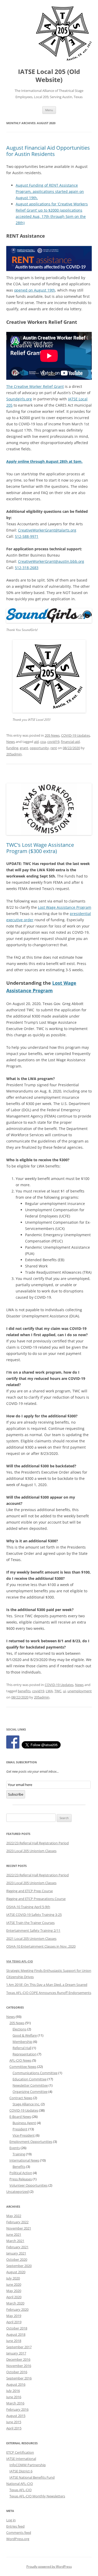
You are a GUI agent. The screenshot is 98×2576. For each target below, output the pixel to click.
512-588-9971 (27, 536)
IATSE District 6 (21, 2471)
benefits (24, 1691)
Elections (19, 2029)
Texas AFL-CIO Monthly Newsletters (37, 2496)
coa (43, 742)
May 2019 (14, 2316)
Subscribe (16, 1794)
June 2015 (14, 2422)
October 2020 (17, 2259)
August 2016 (16, 2384)
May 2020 (14, 2291)
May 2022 (14, 2216)
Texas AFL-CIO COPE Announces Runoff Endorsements (49, 1993)
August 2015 (16, 2416)
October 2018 (17, 2328)
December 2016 (18, 2359)
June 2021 (14, 2234)
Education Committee (30, 2079)
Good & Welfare (25, 2035)
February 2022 (17, 2222)
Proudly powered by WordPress (49, 2566)
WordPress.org (18, 2539)
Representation (25, 2054)
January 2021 (16, 2253)
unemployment (80, 1691)
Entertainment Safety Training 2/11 (33, 1930)
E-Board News (20, 2117)
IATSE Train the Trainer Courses (30, 1923)
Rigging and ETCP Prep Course (30, 1891)
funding (12, 748)
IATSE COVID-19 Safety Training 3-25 (34, 1915)
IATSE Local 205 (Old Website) (49, 76)
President (20, 2129)
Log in (11, 2520)
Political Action (21, 2173)
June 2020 (14, 2284)
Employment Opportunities (31, 2142)
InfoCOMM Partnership (28, 2465)
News (11, 742)
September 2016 (19, 2378)
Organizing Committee (30, 2092)
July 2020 (13, 2278)
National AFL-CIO (20, 2484)
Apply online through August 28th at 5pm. (44, 461)
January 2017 (16, 2353)
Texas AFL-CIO (21, 2490)
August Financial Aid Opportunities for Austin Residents (48, 151)
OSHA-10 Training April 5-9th (28, 1907)
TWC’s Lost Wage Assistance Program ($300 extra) (40, 848)
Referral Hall (22, 2048)
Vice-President (24, 2135)
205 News (52, 735)
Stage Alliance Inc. (26, 2104)
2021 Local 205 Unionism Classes (31, 1939)
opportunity (39, 748)
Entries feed (15, 2526)
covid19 (53, 742)
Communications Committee (35, 2073)
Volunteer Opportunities (28, 2185)
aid (36, 742)
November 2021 (19, 2228)
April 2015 (14, 2428)
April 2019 (14, 2322)
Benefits (19, 2167)
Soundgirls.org (19, 399)
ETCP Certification (20, 2452)
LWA (49, 1691)
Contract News (21, 2098)
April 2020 (14, 2297)
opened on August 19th (35, 290)
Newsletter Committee (30, 2085)
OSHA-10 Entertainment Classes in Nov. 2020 (41, 1946)
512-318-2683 (27, 568)
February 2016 (17, 2409)
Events (15, 2148)
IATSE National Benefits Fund (32, 2477)
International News (24, 2160)
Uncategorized (18, 2192)
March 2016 (15, 2403)
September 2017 (19, 2347)
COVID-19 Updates (76, 735)
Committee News (23, 2067)
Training (19, 2154)
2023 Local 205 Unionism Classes (31, 1851)
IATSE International (21, 2459)
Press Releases (21, 2179)
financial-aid (70, 742)
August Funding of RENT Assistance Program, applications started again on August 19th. (50, 191)
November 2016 (19, 2366)
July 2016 (13, 2391)
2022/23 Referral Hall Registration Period (38, 1843)
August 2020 (16, 2272)
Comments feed (19, 2533)
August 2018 (16, 2334)
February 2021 (17, 2247)
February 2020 (17, 2309)
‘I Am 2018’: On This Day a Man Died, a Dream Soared (47, 1985)
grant (24, 748)
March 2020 (15, 2303)
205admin (14, 754)
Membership (22, 2042)
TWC (58, 1691)
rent (54, 748)
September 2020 (19, 2266)
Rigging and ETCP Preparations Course (36, 1899)
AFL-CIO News (20, 2060)
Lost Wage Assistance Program (65, 907)
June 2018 (14, 2341)
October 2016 (17, 2372)
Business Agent (24, 2123)
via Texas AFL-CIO (20, 1961)
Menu (49, 110)
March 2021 (15, 2241)
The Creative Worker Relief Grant (35, 386)
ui (64, 1691)
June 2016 (14, 2397)
